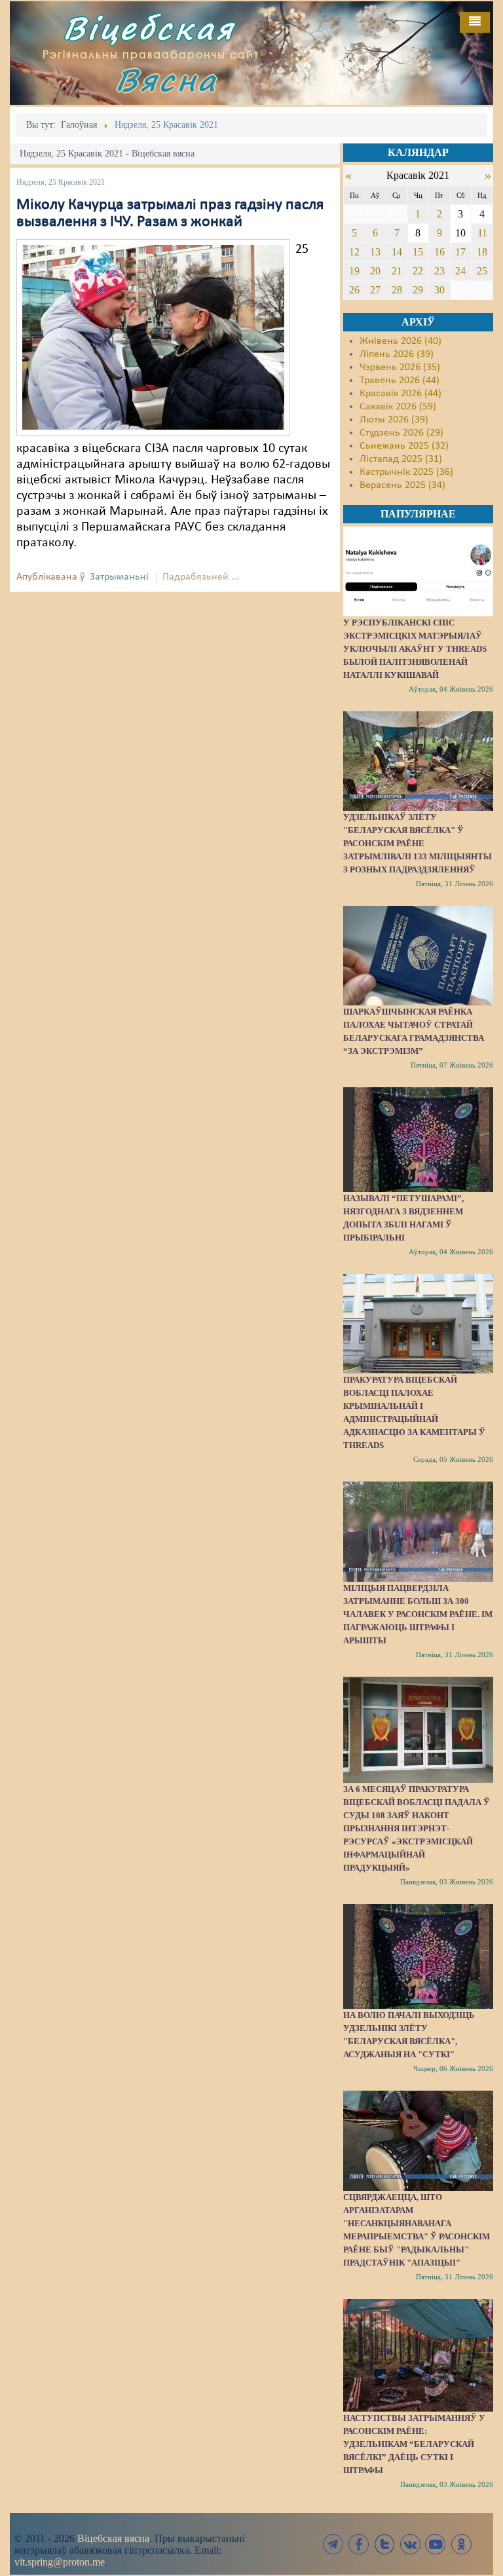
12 (354, 252)
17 (460, 252)
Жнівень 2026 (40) (401, 341)
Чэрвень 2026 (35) (400, 367)
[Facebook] (359, 2544)
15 (418, 252)
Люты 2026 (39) (394, 420)
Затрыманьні (119, 577)
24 (460, 271)
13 (375, 252)
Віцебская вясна (113, 2538)
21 (397, 271)
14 (397, 252)
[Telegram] (333, 2544)
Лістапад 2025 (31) (401, 459)
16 (439, 252)
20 (375, 271)
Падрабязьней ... (201, 577)
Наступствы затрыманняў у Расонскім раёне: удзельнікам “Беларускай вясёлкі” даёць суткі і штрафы (414, 2444)
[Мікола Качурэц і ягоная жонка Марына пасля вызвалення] (153, 337)
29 (418, 290)
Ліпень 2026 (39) (397, 354)
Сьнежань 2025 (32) (404, 446)
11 (482, 233)
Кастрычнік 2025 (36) (406, 472)
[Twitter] (384, 2544)
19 (354, 271)
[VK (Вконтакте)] (410, 2544)
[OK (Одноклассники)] (461, 2544)
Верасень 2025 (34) (402, 485)
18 (482, 252)
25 (482, 271)
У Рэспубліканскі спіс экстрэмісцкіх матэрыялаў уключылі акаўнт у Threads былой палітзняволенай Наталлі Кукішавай (415, 649)
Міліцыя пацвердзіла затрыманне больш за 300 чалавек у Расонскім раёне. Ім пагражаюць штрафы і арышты (418, 1614)
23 (439, 271)
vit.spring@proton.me (60, 2562)
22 (418, 271)
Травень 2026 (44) (400, 381)
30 (439, 290)
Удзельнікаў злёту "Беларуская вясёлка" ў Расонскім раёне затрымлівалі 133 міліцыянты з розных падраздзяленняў (418, 843)
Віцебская (149, 28)
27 (375, 290)
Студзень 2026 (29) (401, 433)
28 (397, 290)
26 (354, 290)
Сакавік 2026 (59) (398, 407)
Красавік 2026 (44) (401, 394)
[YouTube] (436, 2544)
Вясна (166, 80)
